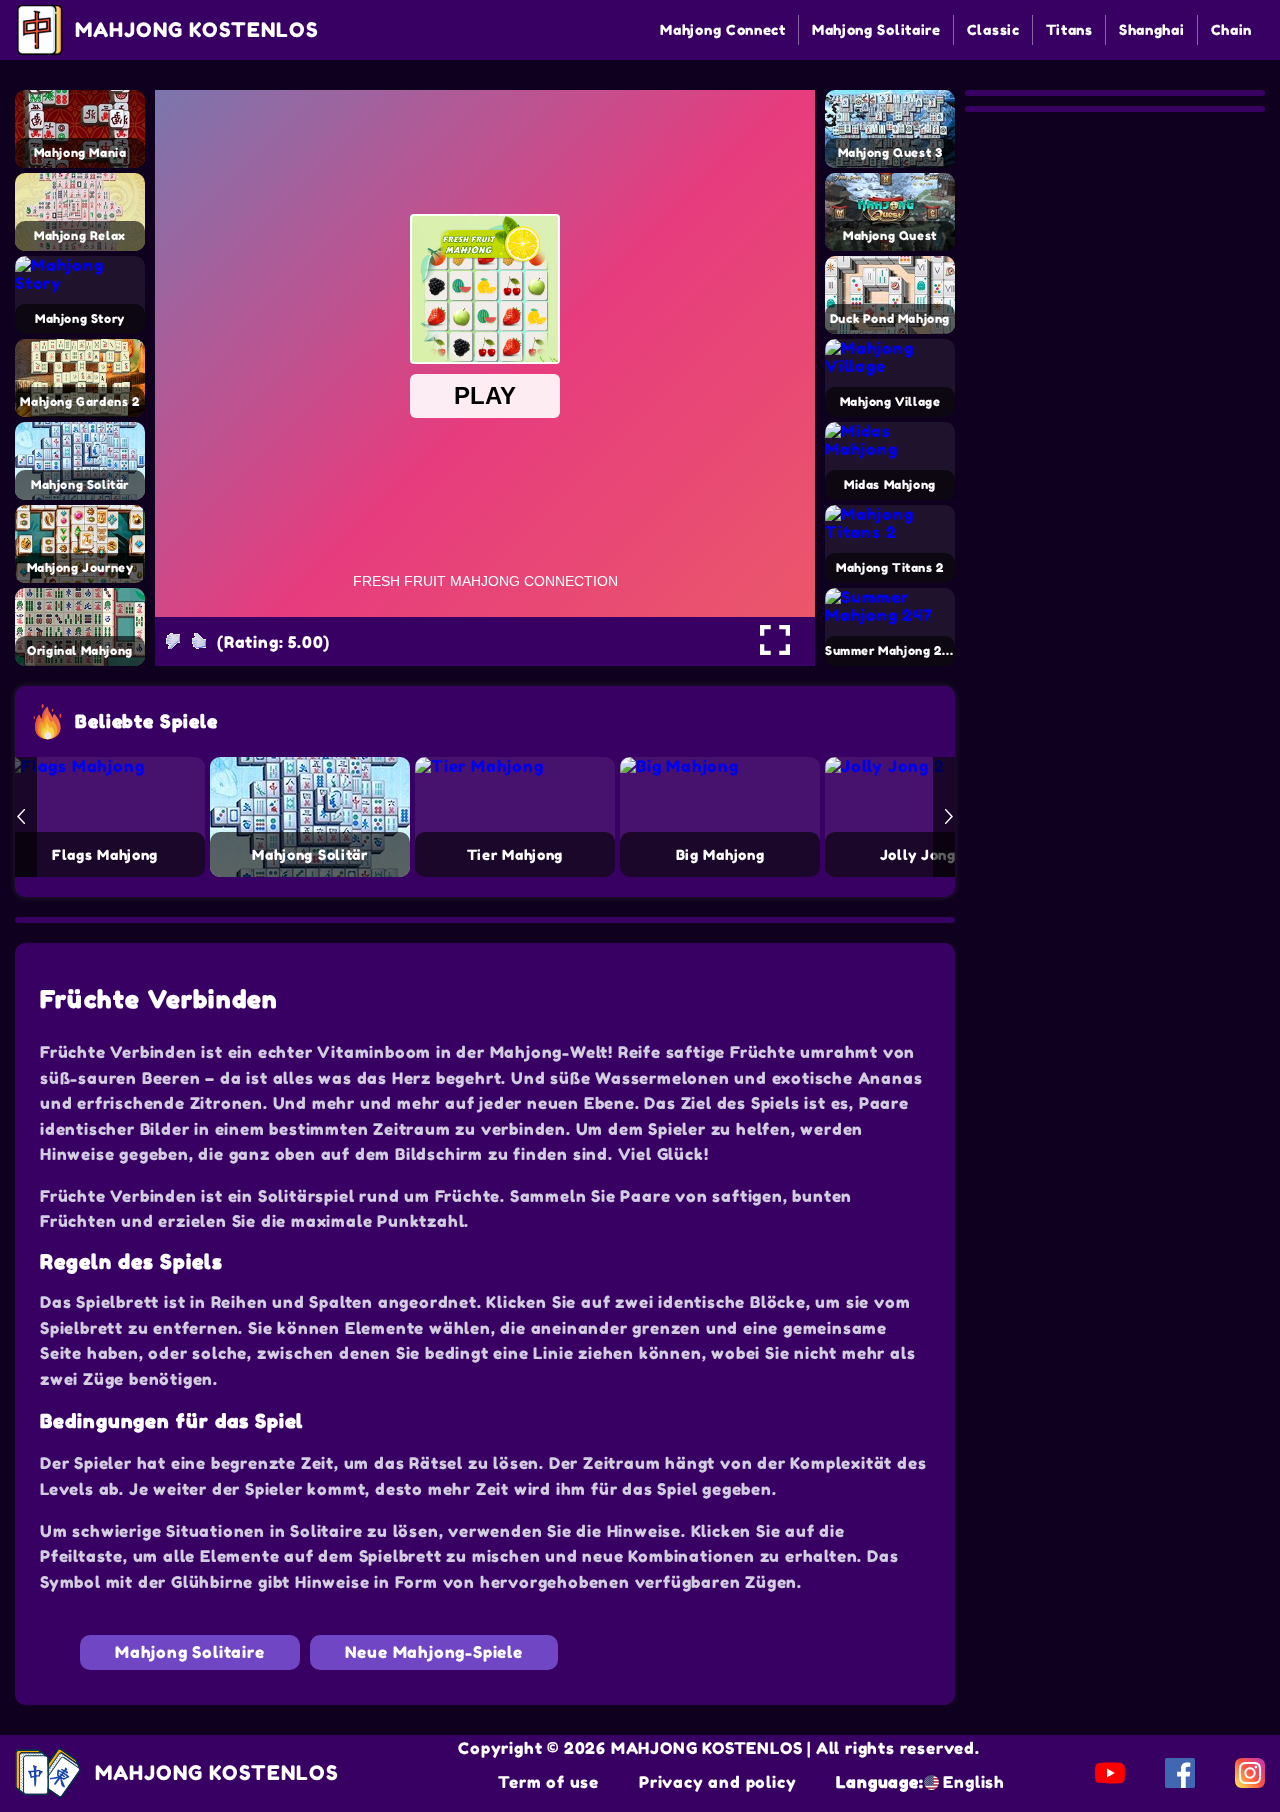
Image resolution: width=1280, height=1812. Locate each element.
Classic (993, 29)
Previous (21, 817)
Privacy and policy (717, 1782)
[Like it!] (199, 641)
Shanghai (1152, 29)
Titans (1069, 29)
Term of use (548, 1782)
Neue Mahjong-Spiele (434, 1652)
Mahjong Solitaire (876, 29)
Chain (1232, 29)
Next (949, 817)
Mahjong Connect (723, 29)
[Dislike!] (173, 641)
